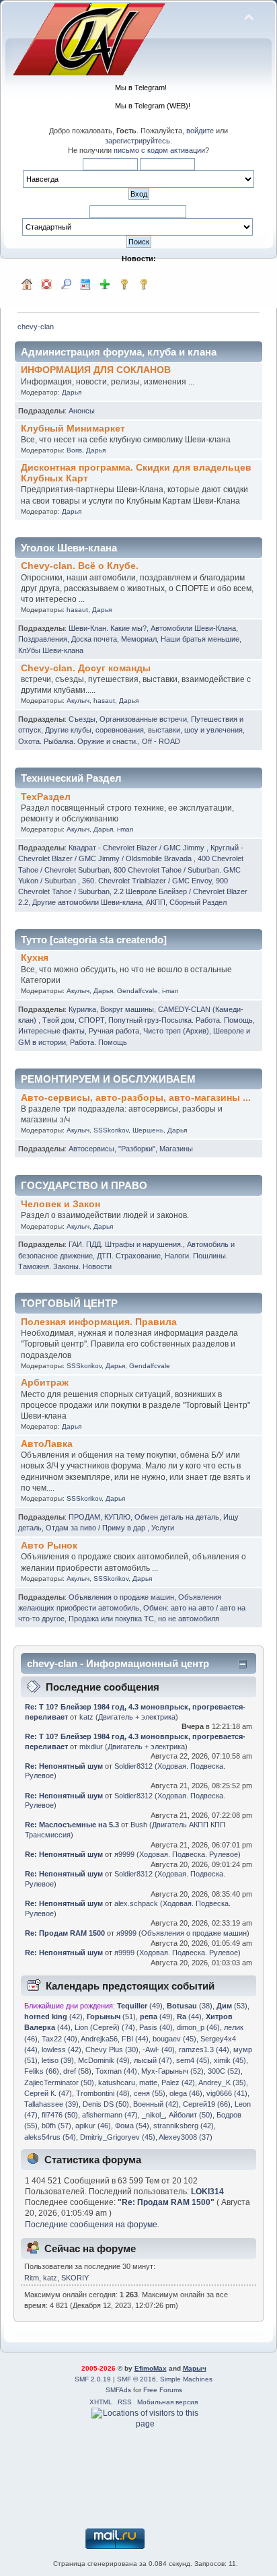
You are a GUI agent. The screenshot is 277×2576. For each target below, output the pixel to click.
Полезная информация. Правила (99, 1322)
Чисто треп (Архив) (176, 1031)
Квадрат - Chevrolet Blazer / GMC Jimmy (137, 848)
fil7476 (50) (60, 2115)
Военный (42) (156, 2104)
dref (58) (77, 2071)
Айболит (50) (191, 2115)
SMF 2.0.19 (93, 2379)
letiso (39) (58, 2060)
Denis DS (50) (106, 2104)
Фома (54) (132, 2126)
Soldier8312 (133, 1766)
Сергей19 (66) (207, 2104)
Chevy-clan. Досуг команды (86, 668)
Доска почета (94, 639)
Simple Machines (186, 2379)
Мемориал (139, 639)
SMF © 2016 (136, 2379)
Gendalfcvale (137, 991)
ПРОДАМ (84, 1517)
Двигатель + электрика (137, 1717)
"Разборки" (137, 1149)
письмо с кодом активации (159, 150)
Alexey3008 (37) (186, 2137)
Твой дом (58, 1020)
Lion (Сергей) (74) (105, 2027)
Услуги (163, 1528)
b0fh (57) (56, 2126)
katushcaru (117, 2082)
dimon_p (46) (198, 2027)
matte (148, 2082)
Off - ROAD (161, 741)
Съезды (82, 719)
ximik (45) (230, 2060)
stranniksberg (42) (184, 2126)
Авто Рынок (49, 1546)
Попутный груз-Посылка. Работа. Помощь (181, 1020)
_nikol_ (153, 2115)
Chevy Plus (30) (112, 2049)
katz (86, 1717)
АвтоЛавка (47, 1444)
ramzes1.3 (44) (204, 2049)
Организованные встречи (143, 719)
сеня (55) (150, 2093)
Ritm (32, 2278)
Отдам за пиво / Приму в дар (96, 1528)
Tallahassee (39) (51, 2104)
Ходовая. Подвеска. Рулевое (189, 1854)
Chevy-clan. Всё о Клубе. (80, 566)
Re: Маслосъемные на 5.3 (72, 1825)
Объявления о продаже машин (121, 1597)
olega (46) (186, 2093)
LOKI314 (207, 2192)
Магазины (176, 1149)
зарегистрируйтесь (137, 141)
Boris (74, 450)
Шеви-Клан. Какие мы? (108, 628)
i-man (125, 829)
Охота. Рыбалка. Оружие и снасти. (78, 741)
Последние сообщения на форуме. (92, 2225)
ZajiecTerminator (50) (59, 2082)
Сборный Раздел (198, 902)
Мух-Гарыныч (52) (172, 2071)
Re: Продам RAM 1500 (65, 1933)
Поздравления (43, 639)
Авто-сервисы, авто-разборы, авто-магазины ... (136, 1098)
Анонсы (82, 411)
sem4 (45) (193, 2060)
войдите (200, 131)
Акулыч (78, 701)
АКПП (156, 902)
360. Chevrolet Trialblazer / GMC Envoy (147, 881)
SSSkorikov (111, 1130)
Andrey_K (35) (222, 2082)
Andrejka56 (99, 2039)
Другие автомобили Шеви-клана (87, 902)
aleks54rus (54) (50, 2137)
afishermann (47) (110, 2115)
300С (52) (224, 2071)
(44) (189, 2016)
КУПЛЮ (117, 1517)
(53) (232, 2006)
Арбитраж (45, 1383)
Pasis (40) (156, 2027)
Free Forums (163, 2390)
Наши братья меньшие (200, 639)
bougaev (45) (174, 2039)
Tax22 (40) (60, 2039)
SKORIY (75, 2278)
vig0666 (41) (227, 2093)
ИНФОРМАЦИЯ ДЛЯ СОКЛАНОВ (96, 370)
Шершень (148, 1130)
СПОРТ (91, 1020)
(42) (53, 2016)
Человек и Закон (61, 1204)
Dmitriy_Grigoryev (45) (118, 2137)
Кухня (35, 958)
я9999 (124, 1854)
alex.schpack (136, 1903)
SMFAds (118, 2390)
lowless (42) (62, 2049)
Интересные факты (51, 1031)
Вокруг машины (127, 1009)
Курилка (82, 1009)
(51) (111, 2016)
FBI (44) (135, 2039)
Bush (139, 1825)
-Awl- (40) (159, 2049)
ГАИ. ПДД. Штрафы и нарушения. (126, 1244)
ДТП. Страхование (129, 1256)
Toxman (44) (116, 2071)
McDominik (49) (104, 2060)
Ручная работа (114, 1031)
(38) (190, 2006)
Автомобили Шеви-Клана (193, 628)
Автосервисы (91, 1149)
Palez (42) (178, 2082)
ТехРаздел (46, 797)
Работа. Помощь (98, 1042)
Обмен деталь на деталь (177, 1517)
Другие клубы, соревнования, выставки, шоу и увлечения (144, 730)
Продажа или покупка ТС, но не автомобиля (144, 1619)
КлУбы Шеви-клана (51, 650)
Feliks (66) (42, 2071)
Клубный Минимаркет (73, 429)
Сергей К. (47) (48, 2093)
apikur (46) (93, 2126)
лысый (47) (153, 2060)
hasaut (77, 610)
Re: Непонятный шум (64, 1766)
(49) (140, 2006)
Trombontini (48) (103, 2093)
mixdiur (91, 1747)
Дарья (72, 392)
